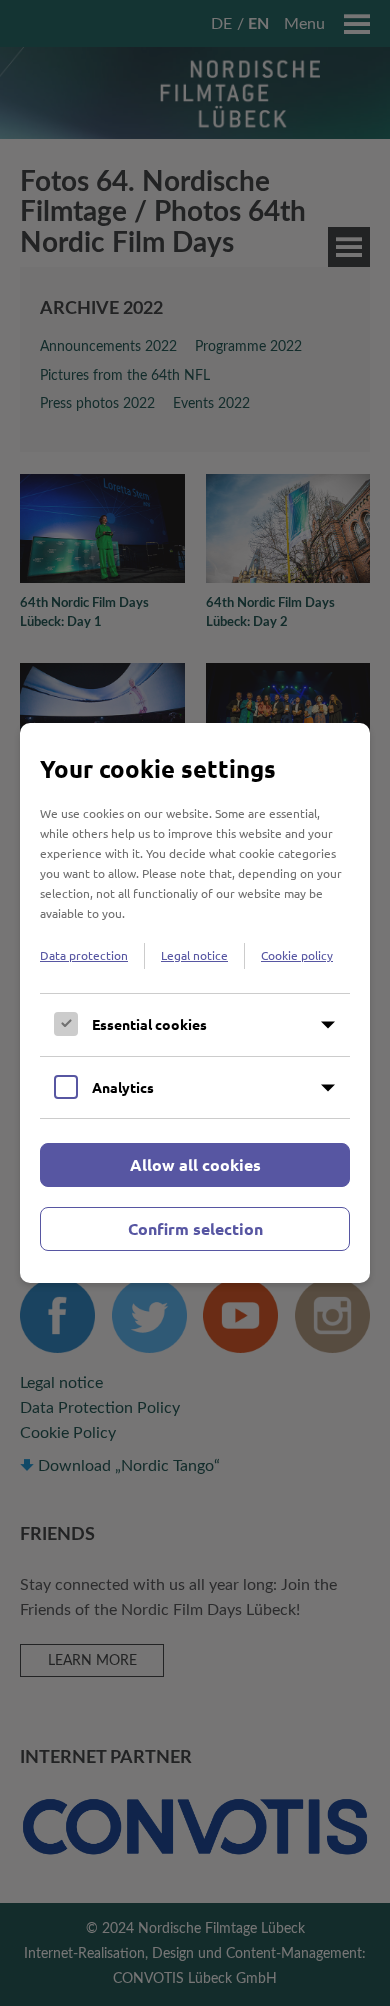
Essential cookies (149, 1024)
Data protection (84, 955)
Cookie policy (297, 955)
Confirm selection (195, 1228)
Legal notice (194, 955)
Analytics (123, 1087)
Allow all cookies (195, 1164)
